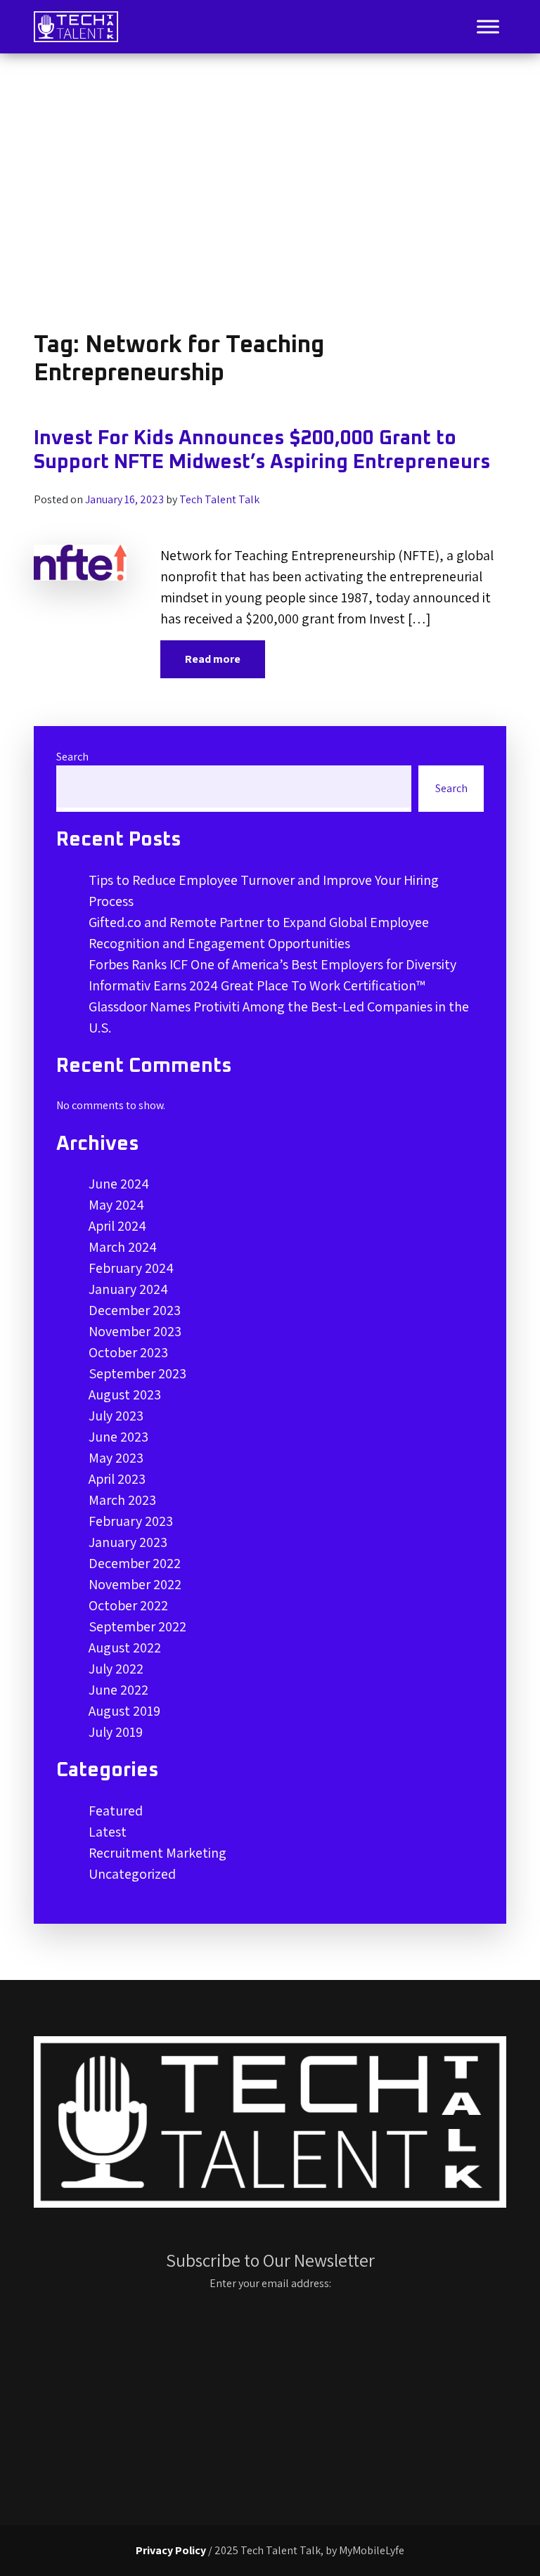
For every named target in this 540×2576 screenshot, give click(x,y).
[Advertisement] (270, 193)
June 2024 (119, 1184)
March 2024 (123, 1247)
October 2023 (128, 1352)
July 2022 (116, 1669)
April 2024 (117, 1226)
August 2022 (125, 1648)
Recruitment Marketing (157, 1853)
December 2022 (135, 1563)
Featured (116, 1811)
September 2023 (137, 1373)
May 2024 (116, 1205)
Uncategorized (132, 1874)
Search (72, 757)
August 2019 (124, 1711)
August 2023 (125, 1394)
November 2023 (135, 1331)
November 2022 (135, 1584)
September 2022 (137, 1626)
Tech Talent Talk (219, 499)
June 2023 (118, 1437)
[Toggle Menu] (488, 26)
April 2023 (117, 1479)
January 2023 (128, 1542)
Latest (108, 1832)
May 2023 (116, 1458)
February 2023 (131, 1521)
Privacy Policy (171, 2550)
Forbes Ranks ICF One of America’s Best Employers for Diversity (272, 964)
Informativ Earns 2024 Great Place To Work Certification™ (257, 985)
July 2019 (116, 1732)
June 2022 (118, 1690)
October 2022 (128, 1605)
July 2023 (116, 1416)
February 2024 (131, 1268)
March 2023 (122, 1500)
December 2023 (135, 1310)
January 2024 (128, 1289)
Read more (213, 659)
